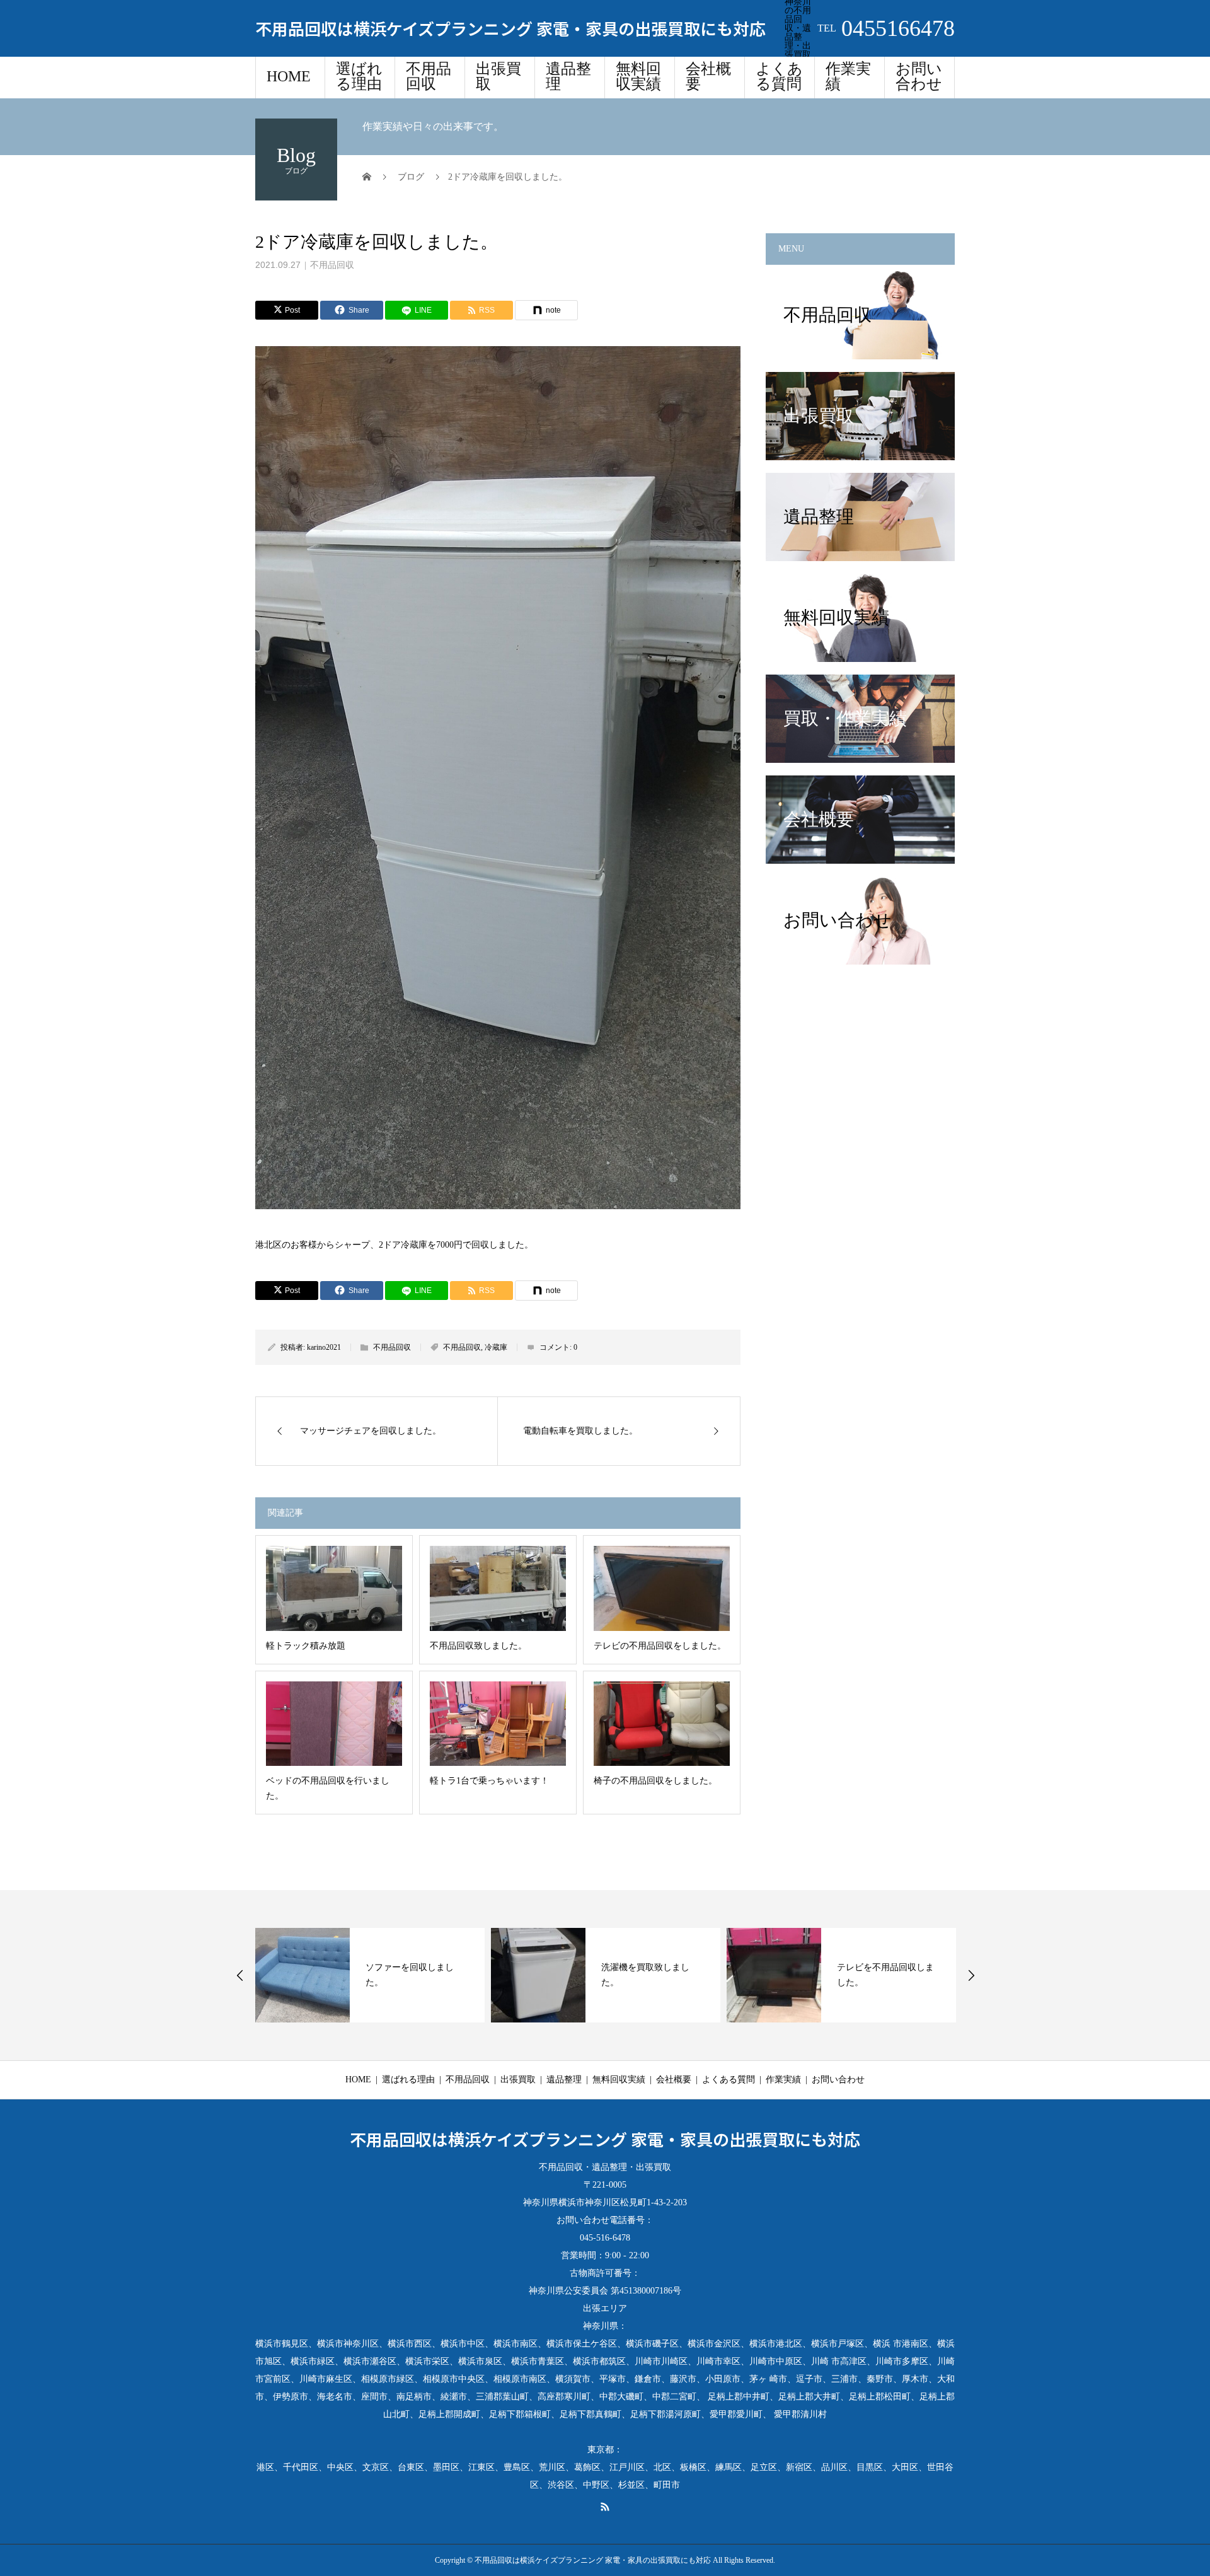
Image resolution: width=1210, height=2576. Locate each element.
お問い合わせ (919, 76)
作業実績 (848, 76)
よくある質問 (779, 76)
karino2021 (324, 1347)
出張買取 (498, 76)
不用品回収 (429, 76)
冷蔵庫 (496, 1347)
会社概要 (708, 76)
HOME (289, 76)
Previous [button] (240, 1975)
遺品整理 (568, 76)
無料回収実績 (638, 76)
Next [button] (971, 1975)
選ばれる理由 (359, 76)
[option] (370, 1975)
